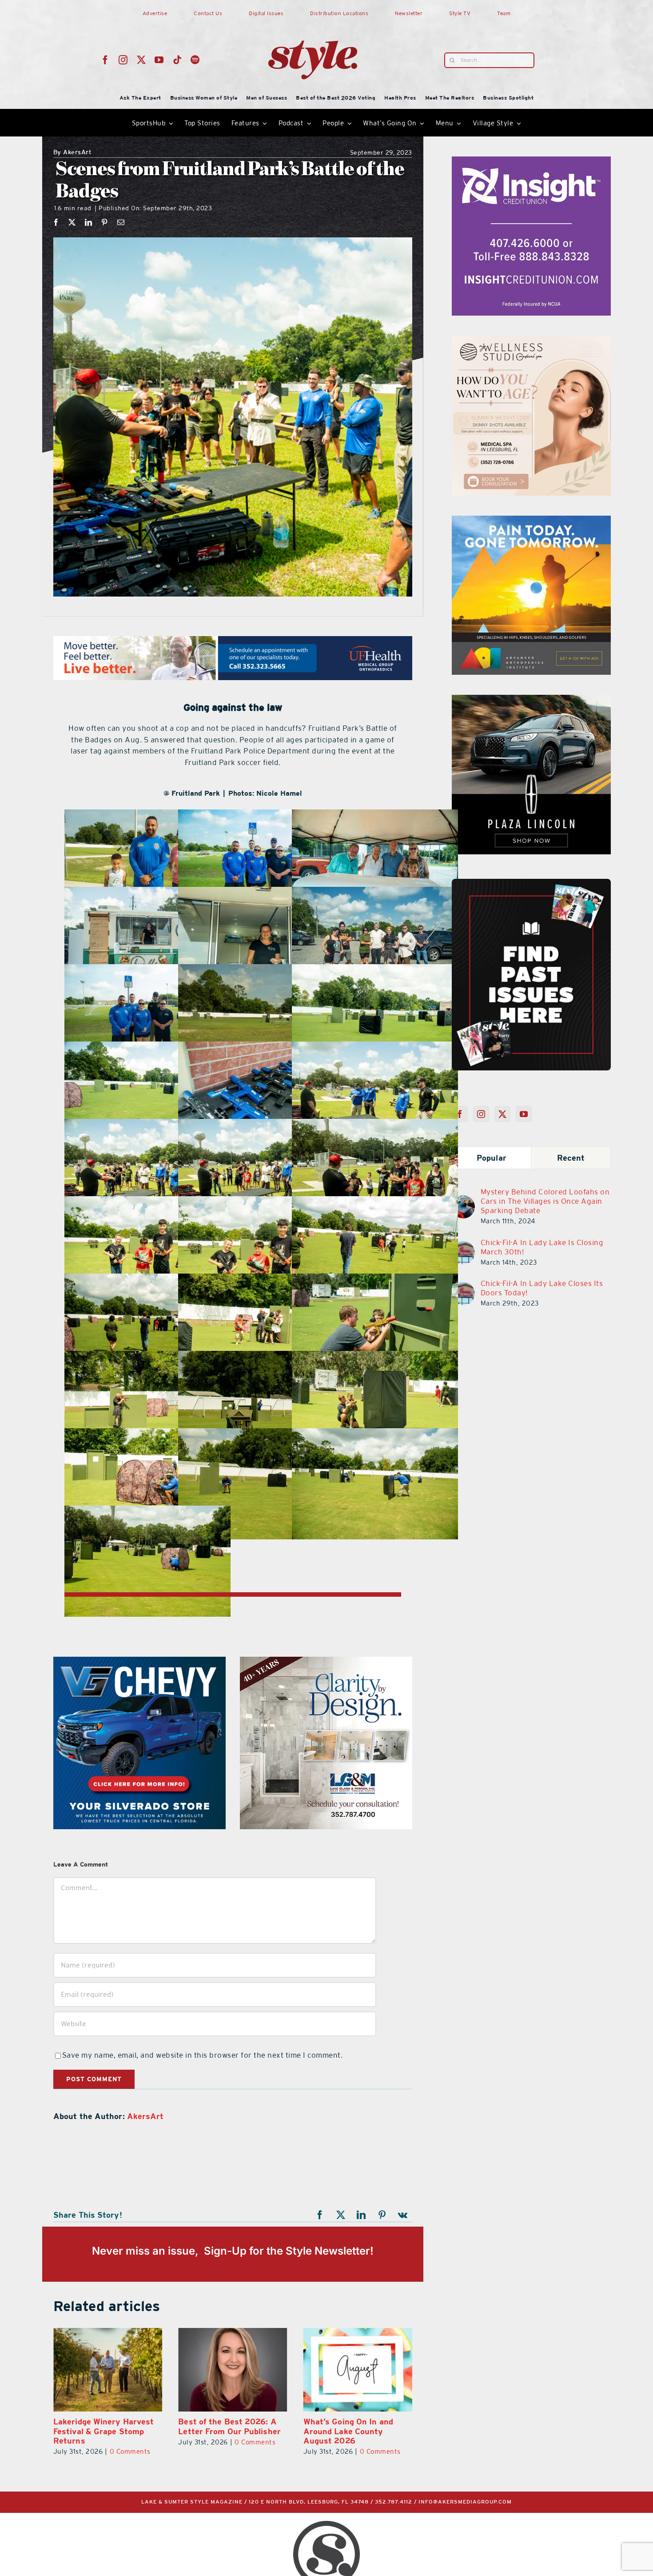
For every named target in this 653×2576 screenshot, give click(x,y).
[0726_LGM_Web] (531, 341)
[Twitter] (503, 1114)
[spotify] (195, 60)
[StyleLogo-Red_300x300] (313, 19)
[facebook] (106, 60)
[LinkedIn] (89, 222)
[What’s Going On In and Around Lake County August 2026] (108, 2370)
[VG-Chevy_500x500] (531, 162)
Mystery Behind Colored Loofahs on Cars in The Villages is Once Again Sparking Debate (545, 1201)
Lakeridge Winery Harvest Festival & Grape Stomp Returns (228, 2431)
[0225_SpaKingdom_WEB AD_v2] (326, 1662)
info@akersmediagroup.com (465, 2502)
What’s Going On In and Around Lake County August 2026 (98, 2431)
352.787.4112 (394, 2502)
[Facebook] (56, 222)
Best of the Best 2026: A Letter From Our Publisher (355, 2426)
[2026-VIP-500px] (139, 1662)
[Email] (121, 222)
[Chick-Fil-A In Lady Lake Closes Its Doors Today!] (463, 1287)
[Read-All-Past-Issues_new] (531, 882)
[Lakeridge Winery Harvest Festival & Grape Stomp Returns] (233, 2370)
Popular (492, 1158)
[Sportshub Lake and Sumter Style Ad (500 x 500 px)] (531, 521)
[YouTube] (524, 1114)
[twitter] (141, 60)
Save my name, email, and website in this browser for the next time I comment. (203, 2055)
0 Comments (130, 2451)
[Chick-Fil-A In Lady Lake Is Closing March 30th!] (463, 1246)
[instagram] (123, 60)
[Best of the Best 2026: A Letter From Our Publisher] (358, 2370)
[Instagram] (481, 1114)
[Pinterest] (105, 222)
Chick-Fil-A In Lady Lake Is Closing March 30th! (542, 1247)
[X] (72, 222)
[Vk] (403, 2215)
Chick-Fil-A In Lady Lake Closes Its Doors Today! (542, 1288)
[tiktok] (177, 60)
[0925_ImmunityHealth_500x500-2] (531, 700)
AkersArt (73, 153)
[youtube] (159, 60)
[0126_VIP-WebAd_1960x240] (233, 641)
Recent (571, 1158)
